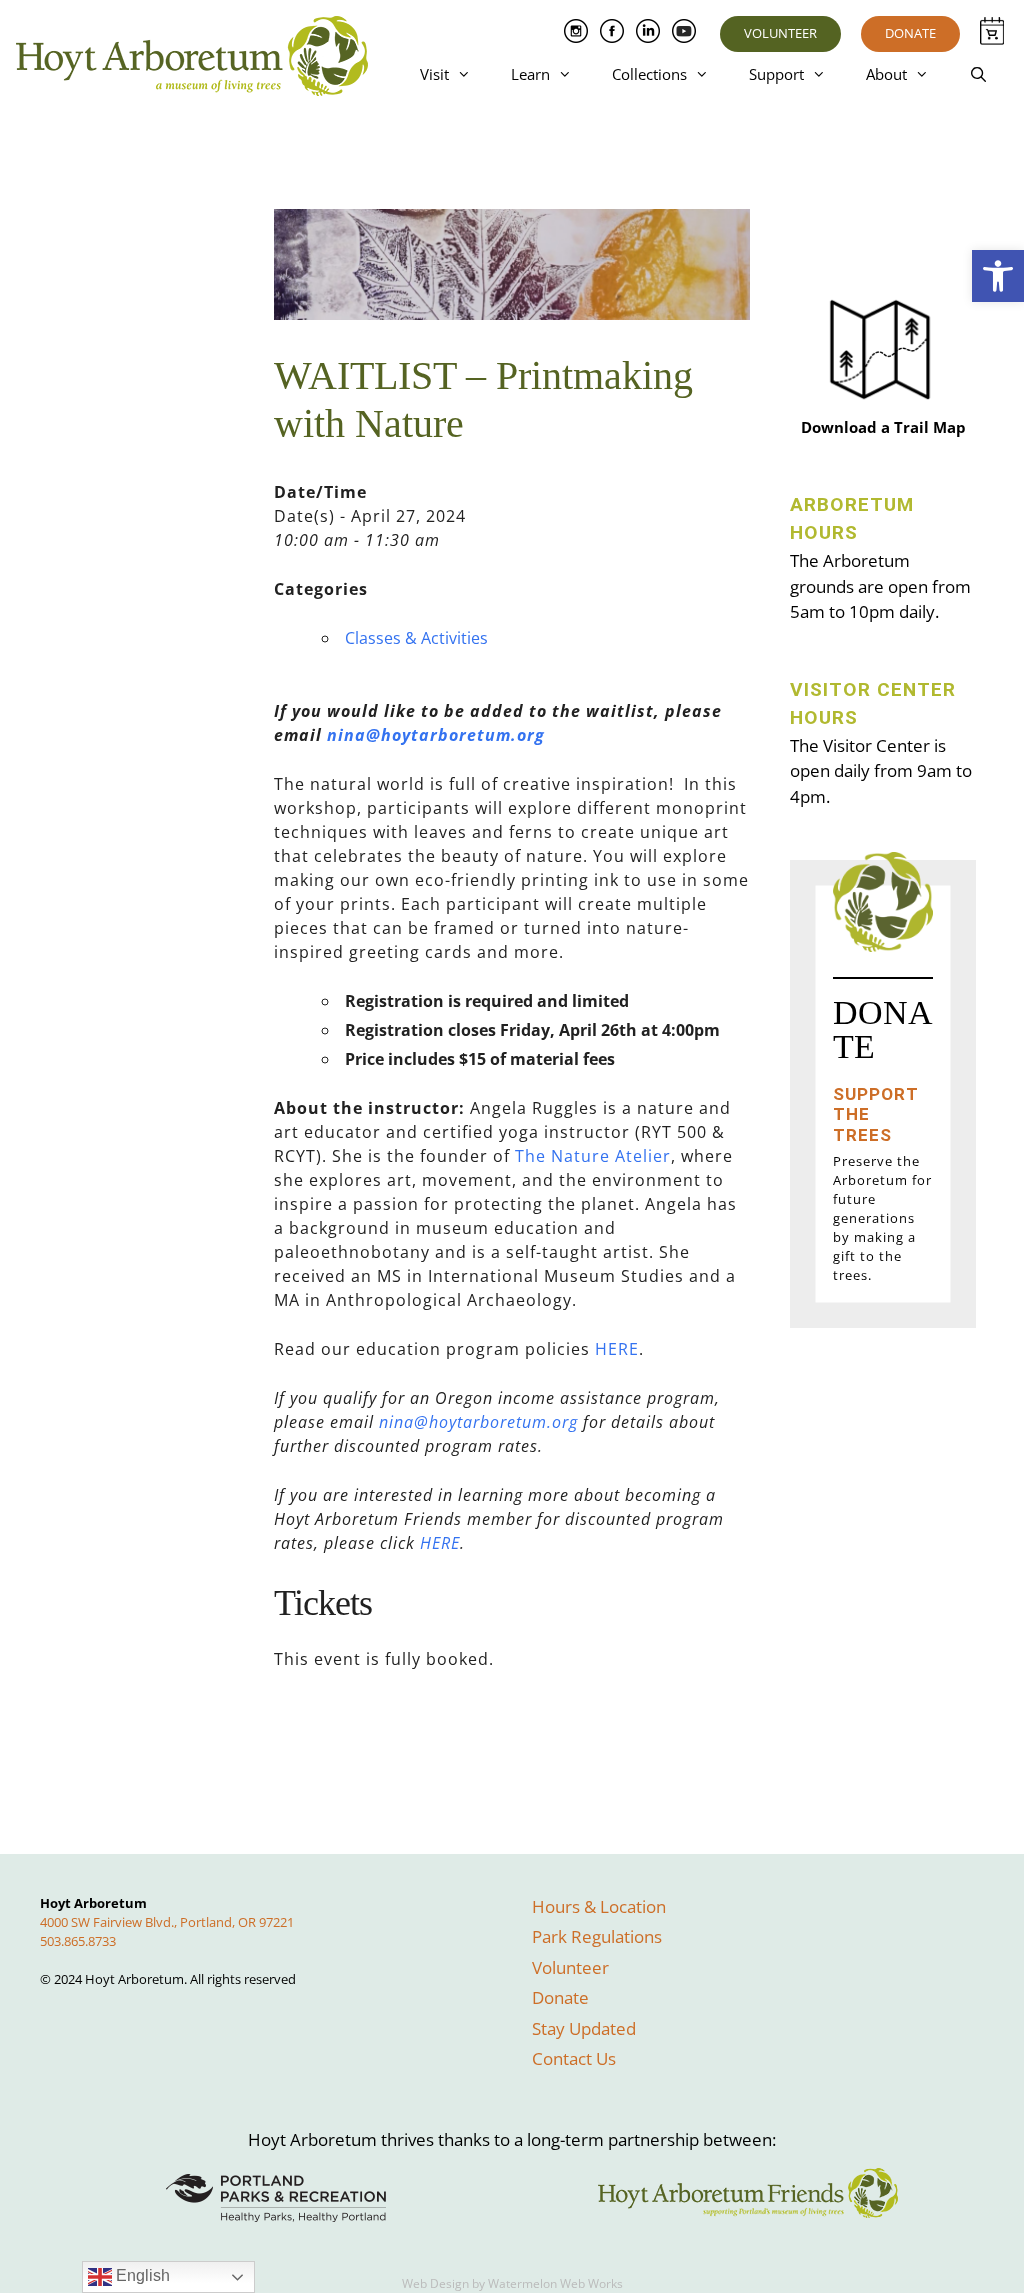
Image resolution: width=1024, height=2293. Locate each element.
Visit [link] (434, 74)
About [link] (886, 74)
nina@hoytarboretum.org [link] (436, 735)
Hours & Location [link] (599, 1906)
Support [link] (776, 74)
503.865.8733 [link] (78, 1941)
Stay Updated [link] (584, 2028)
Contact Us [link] (574, 2058)
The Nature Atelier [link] (593, 1156)
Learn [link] (530, 74)
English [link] (141, 2275)
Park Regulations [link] (597, 1936)
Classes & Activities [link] (416, 638)
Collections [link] (649, 74)
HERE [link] (617, 1349)
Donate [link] (910, 33)
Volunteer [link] (780, 33)
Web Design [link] (435, 2283)
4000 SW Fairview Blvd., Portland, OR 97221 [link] (167, 1922)
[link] (998, 276)
